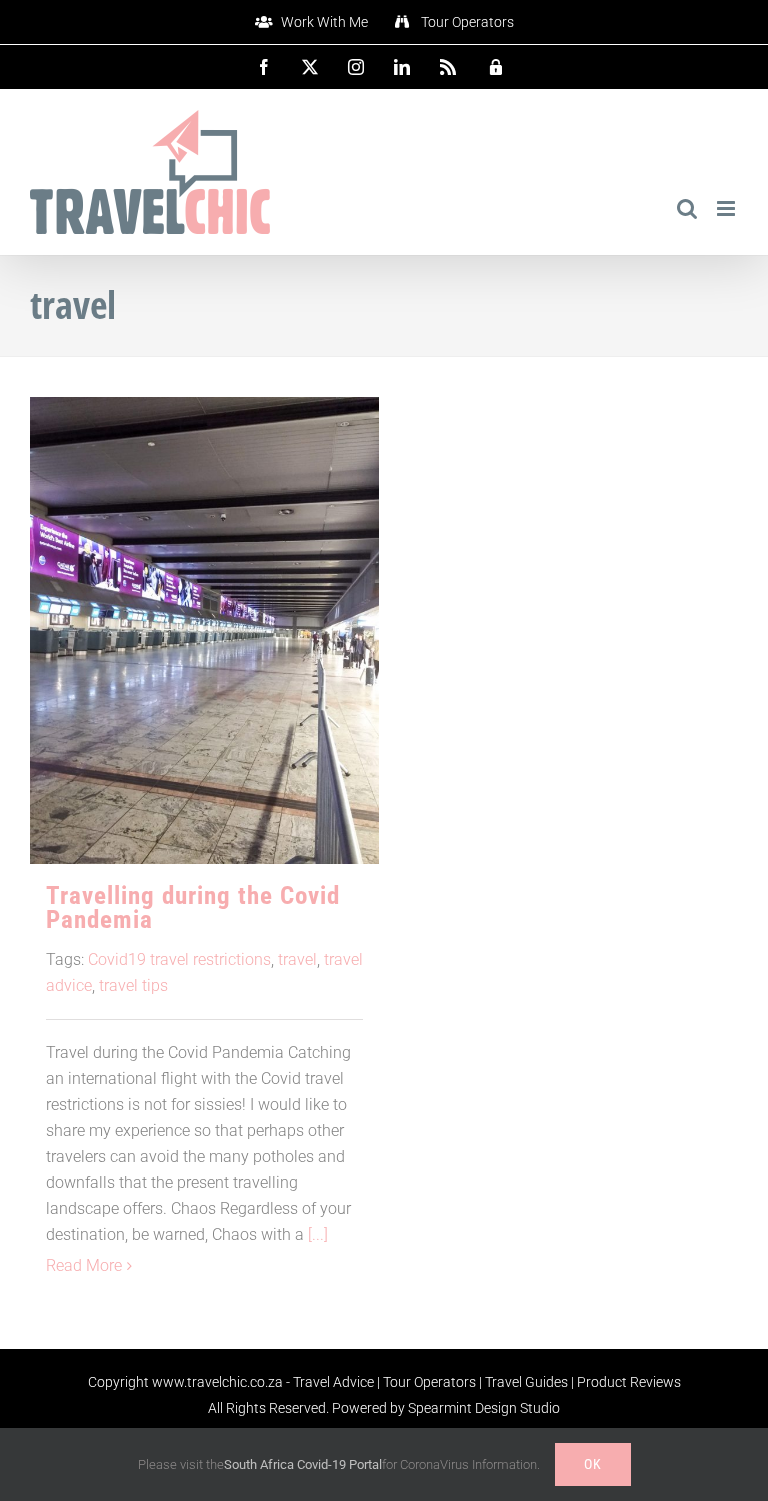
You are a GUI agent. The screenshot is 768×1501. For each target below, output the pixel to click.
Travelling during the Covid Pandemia (193, 907)
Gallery (204, 595)
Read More (84, 1265)
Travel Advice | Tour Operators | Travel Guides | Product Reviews (487, 1382)
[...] (318, 1234)
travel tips (133, 985)
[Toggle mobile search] (687, 208)
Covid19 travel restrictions (179, 959)
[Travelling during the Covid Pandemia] (204, 630)
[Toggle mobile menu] (727, 208)
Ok (593, 1464)
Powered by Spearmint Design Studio (446, 1408)
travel (297, 959)
